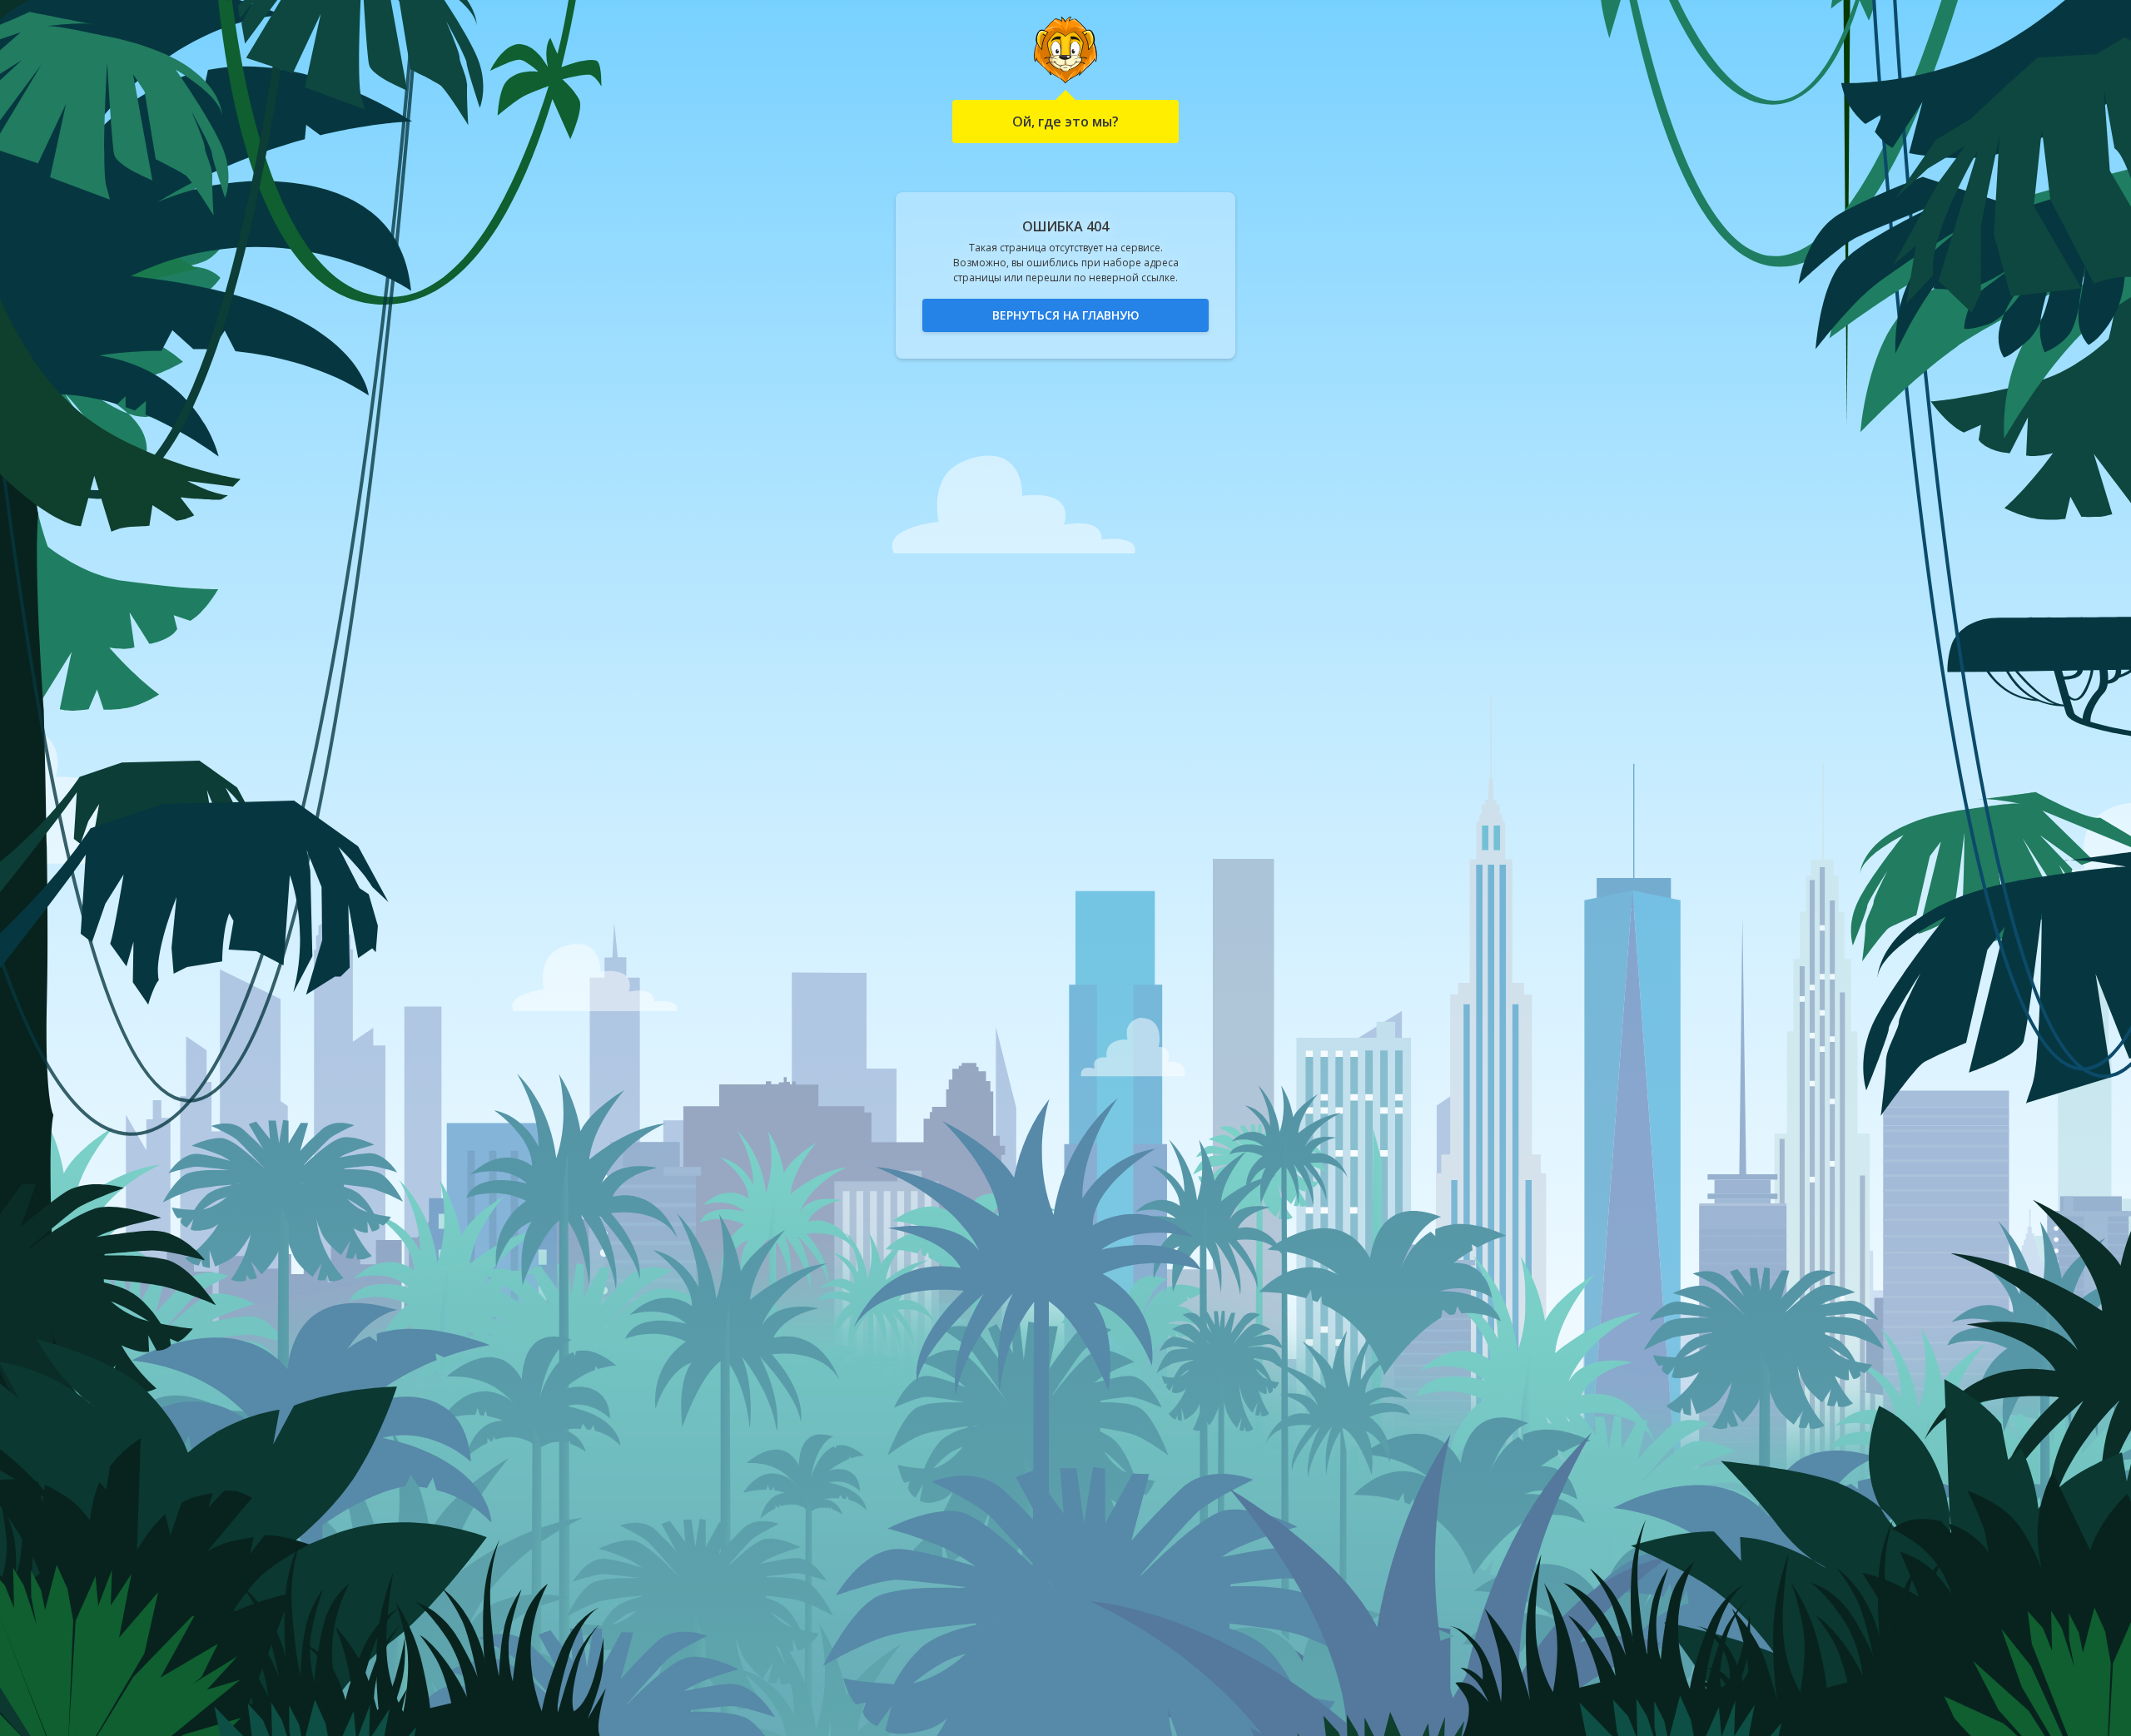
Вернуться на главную (1066, 315)
